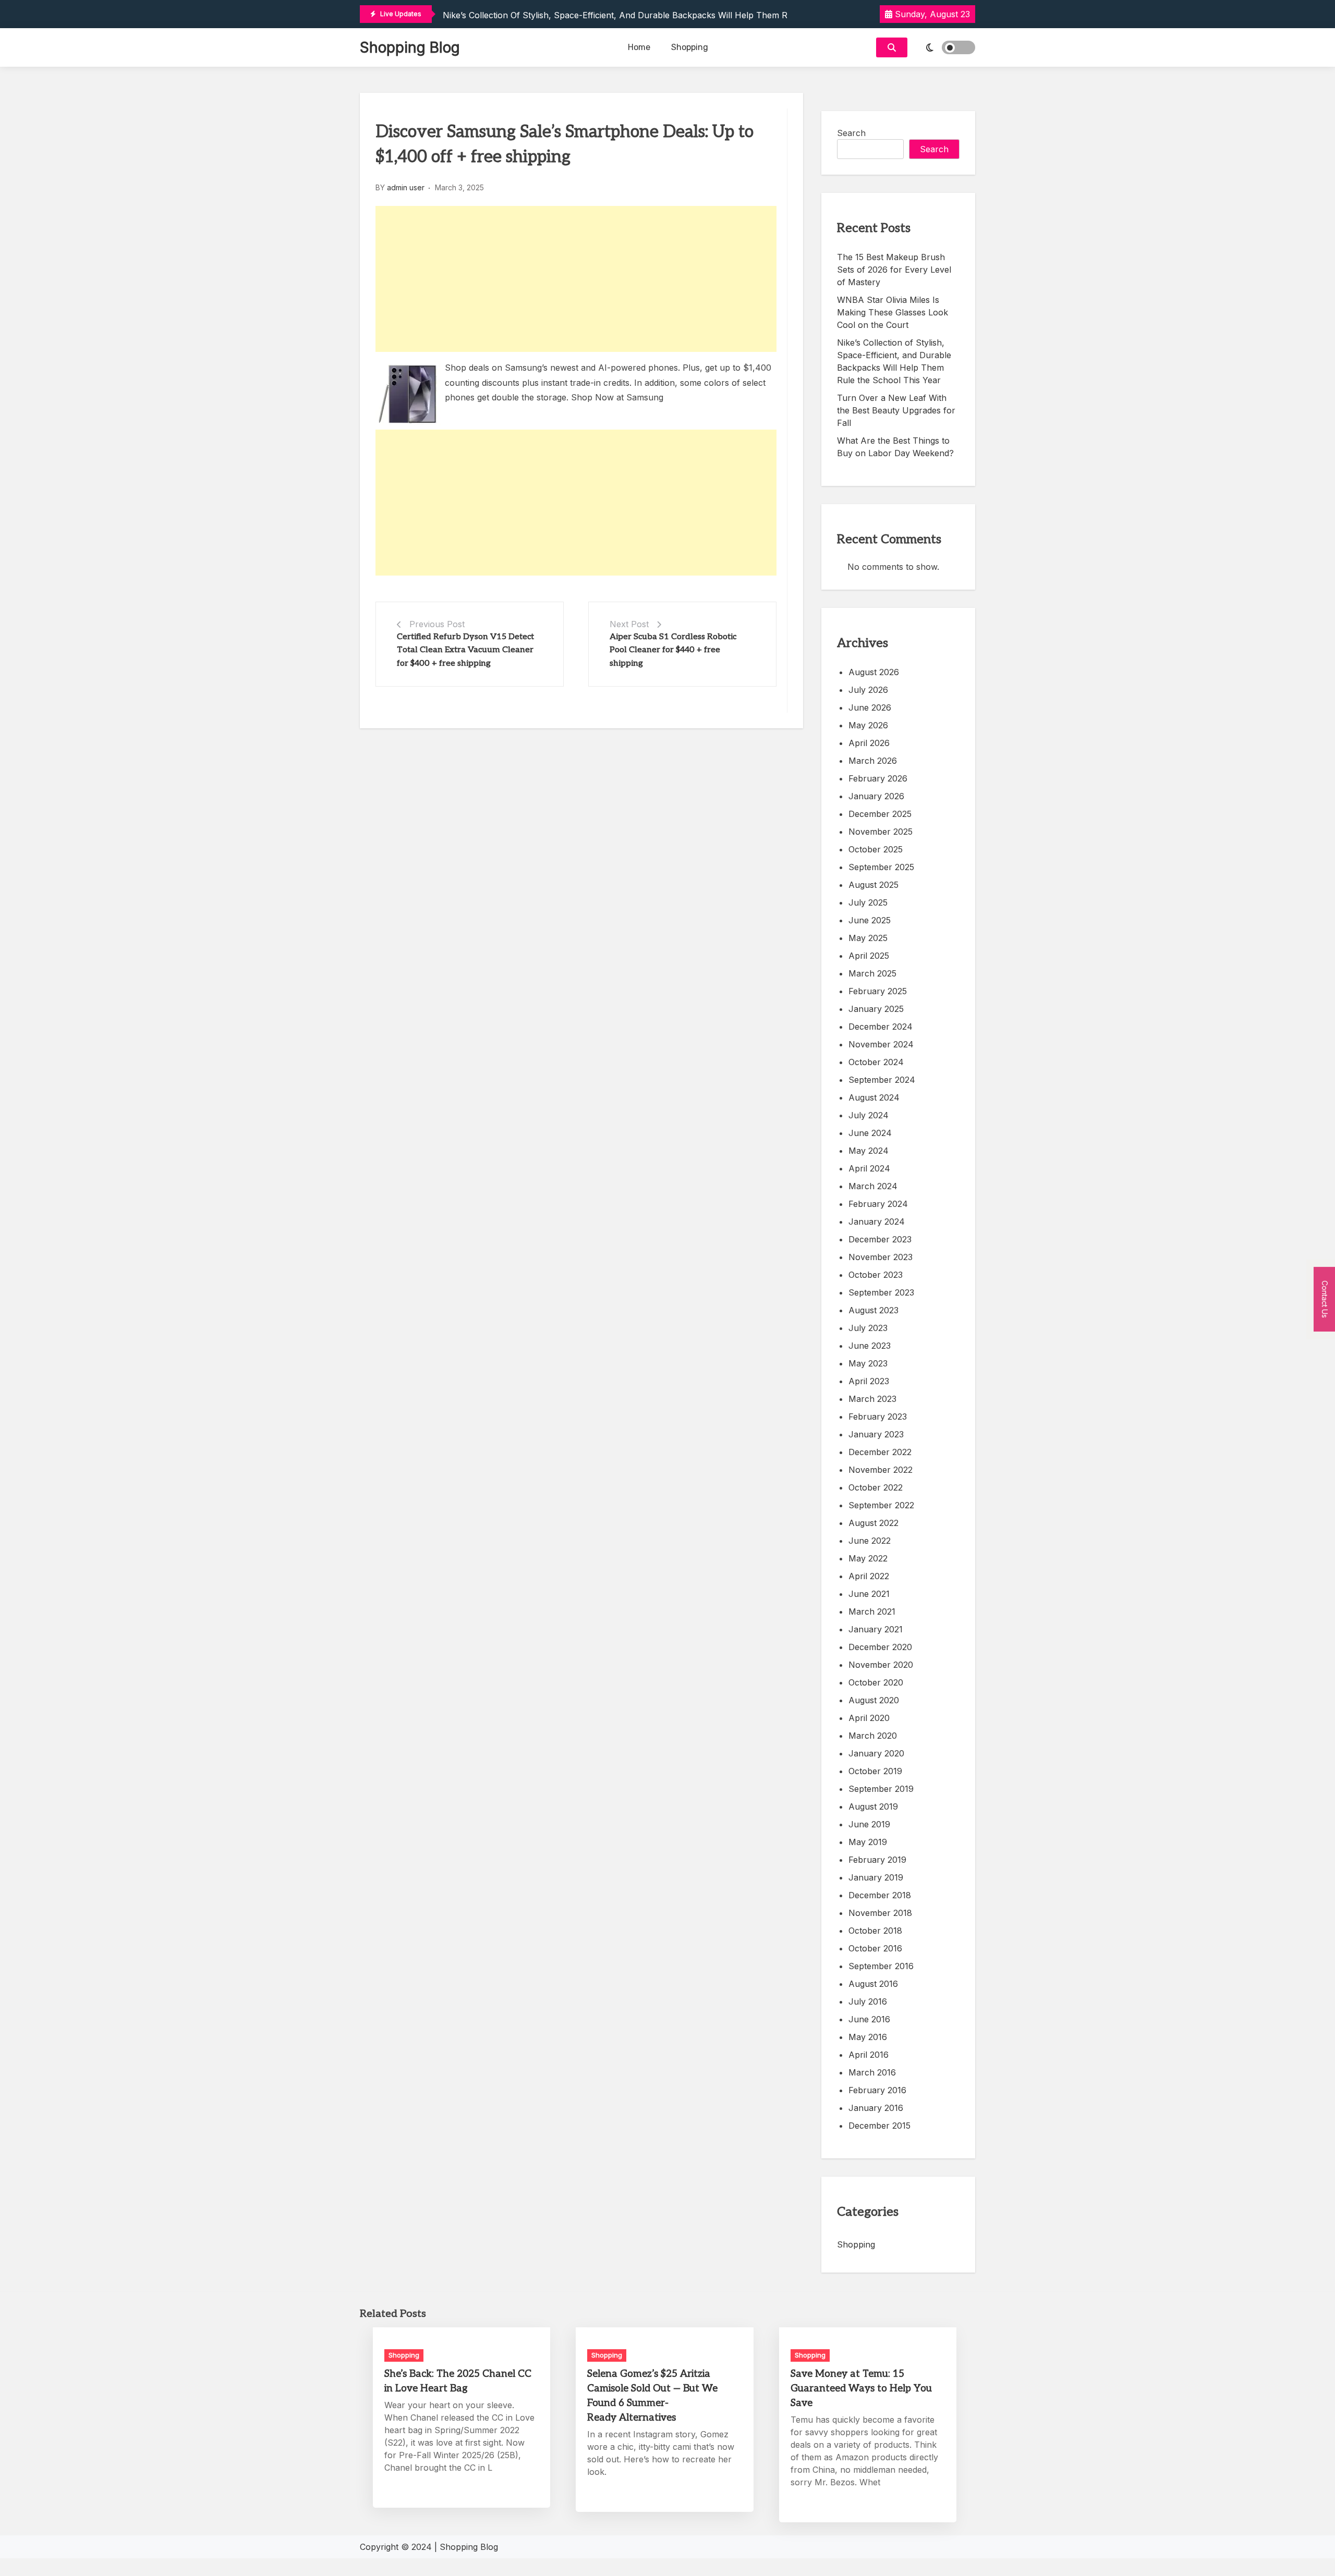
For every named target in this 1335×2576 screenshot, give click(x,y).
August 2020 (874, 1700)
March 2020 (873, 1736)
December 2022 (880, 1452)
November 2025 (881, 832)
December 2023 (880, 1239)
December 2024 (881, 1027)
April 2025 (869, 956)
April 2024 (869, 1168)
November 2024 (881, 1044)
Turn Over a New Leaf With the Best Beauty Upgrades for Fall (896, 410)
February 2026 (878, 778)
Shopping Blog (410, 47)
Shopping (690, 47)
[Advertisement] (576, 279)
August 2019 (873, 1806)
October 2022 (876, 1487)
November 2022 (881, 1470)
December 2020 (880, 1647)
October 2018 (875, 1931)
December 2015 (879, 2126)
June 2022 (870, 1541)
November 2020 (881, 1665)
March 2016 (872, 2072)
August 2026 (874, 672)
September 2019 (881, 1789)
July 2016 (868, 2001)
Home (639, 47)
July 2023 (868, 1328)
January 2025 (876, 1009)
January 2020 (876, 1753)
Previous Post (437, 624)
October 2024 (876, 1062)
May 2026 (868, 725)
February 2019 (877, 1860)
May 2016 (868, 2037)
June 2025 (870, 920)
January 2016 (876, 2108)
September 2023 (881, 1292)
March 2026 (873, 761)
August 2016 (873, 1984)
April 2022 (869, 1576)
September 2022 (881, 1505)
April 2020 (869, 1718)
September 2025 (881, 867)
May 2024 (869, 1151)
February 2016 (877, 2090)
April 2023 (869, 1381)
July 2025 (868, 902)
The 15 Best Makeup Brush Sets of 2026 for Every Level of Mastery (894, 270)
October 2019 (875, 1771)
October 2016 (875, 1948)
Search (851, 133)
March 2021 (872, 1611)
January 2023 (876, 1434)
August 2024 (874, 1097)
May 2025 (868, 938)
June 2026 (870, 707)
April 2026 (869, 743)
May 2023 (868, 1363)
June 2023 (870, 1346)
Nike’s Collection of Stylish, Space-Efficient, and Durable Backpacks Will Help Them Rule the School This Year (666, 15)
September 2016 (881, 1966)
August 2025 (873, 885)
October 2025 (876, 849)
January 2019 (876, 1877)
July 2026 (868, 690)
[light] (944, 47)
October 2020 (876, 1682)
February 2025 (878, 991)
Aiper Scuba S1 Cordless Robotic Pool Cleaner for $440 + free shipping (673, 650)
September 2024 (882, 1080)
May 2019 (868, 1842)
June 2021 (869, 1594)
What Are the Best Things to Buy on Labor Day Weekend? (895, 447)
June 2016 (869, 2019)
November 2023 (881, 1257)
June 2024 (870, 1133)
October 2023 (876, 1275)
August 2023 (873, 1310)
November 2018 (880, 1913)
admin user (406, 187)
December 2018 (880, 1895)
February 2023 (878, 1417)
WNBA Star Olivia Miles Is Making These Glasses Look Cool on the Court (893, 312)
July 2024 (869, 1115)
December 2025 (880, 814)
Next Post (629, 624)
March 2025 (872, 973)
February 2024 (878, 1204)
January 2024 (877, 1222)
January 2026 (876, 796)
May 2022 (868, 1558)
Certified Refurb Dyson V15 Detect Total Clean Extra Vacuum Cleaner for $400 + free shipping (465, 650)
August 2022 (873, 1523)
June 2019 (869, 1824)
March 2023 (872, 1399)
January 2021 (876, 1629)
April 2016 (869, 2055)
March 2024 (873, 1186)
